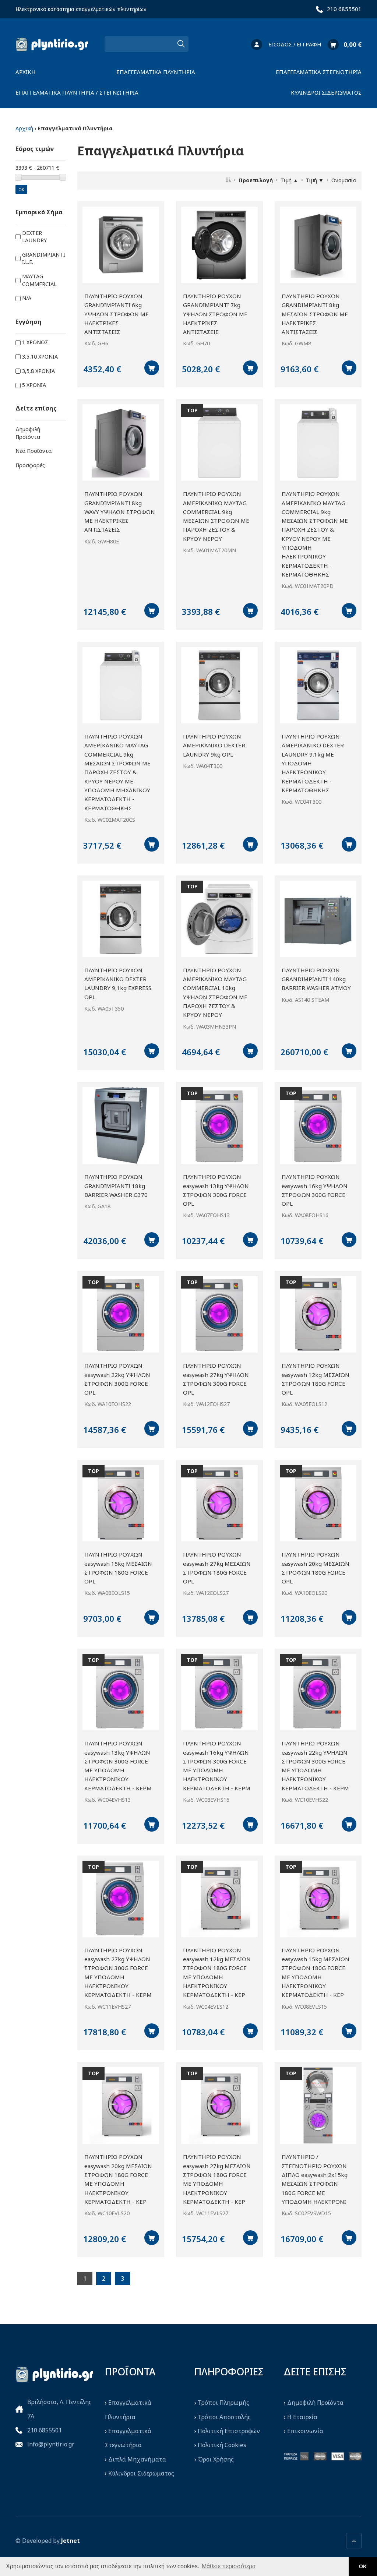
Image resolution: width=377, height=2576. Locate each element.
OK (21, 189)
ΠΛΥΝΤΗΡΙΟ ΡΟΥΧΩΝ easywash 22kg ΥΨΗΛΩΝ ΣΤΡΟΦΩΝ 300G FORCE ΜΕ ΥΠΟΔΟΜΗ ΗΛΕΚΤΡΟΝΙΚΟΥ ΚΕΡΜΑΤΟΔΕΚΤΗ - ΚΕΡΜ (315, 1766)
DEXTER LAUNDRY (34, 237)
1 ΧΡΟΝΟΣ (35, 342)
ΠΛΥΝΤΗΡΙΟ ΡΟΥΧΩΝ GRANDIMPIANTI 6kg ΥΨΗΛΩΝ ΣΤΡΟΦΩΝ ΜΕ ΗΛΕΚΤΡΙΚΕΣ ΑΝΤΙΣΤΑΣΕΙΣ (117, 314)
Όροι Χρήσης (216, 2459)
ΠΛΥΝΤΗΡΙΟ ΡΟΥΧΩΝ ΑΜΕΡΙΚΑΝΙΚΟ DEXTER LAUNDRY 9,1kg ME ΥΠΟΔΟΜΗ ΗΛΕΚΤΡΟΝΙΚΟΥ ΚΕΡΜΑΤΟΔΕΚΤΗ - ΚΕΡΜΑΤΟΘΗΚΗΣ (313, 763)
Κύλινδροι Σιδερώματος (141, 2473)
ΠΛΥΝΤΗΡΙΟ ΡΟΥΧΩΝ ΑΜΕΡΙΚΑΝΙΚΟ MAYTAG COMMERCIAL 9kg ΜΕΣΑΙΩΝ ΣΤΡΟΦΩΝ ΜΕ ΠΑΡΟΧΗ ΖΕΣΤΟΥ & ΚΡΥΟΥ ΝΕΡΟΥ (216, 516)
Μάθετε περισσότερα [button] (229, 2566)
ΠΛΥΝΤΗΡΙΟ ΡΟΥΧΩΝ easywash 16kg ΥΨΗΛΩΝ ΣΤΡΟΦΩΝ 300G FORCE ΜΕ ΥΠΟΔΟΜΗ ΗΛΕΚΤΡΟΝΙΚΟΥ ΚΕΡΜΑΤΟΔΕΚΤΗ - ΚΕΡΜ (217, 1766)
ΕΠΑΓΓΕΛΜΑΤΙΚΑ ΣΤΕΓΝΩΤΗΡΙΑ (319, 72)
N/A (27, 298)
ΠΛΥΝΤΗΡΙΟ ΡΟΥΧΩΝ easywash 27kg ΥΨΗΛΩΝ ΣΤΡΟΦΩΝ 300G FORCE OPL (216, 1379)
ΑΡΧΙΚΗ (26, 72)
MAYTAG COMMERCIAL (39, 280)
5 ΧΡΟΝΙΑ (34, 385)
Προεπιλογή (256, 180)
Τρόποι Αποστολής (224, 2417)
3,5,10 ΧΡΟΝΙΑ (40, 357)
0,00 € (353, 44)
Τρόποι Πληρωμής (223, 2403)
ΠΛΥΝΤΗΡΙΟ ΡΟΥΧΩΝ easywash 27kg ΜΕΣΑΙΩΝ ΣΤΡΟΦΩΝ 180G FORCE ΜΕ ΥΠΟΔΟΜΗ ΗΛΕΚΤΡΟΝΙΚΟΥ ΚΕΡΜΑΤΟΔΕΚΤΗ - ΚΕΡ (217, 2179)
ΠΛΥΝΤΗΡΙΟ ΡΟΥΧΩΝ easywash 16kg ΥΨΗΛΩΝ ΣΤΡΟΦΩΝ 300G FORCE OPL (315, 1190)
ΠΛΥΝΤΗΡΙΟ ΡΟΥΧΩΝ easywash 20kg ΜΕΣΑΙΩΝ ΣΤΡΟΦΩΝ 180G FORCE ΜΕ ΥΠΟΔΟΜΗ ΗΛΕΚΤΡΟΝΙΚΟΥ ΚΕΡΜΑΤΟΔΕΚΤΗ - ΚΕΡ (118, 2179)
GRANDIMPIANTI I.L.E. (44, 258)
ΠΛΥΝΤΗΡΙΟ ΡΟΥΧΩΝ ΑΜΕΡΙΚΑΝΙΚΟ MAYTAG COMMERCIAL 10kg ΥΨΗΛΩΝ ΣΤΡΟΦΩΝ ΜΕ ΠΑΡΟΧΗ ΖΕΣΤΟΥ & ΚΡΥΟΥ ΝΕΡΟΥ (215, 993)
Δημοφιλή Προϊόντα (28, 433)
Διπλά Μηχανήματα (137, 2459)
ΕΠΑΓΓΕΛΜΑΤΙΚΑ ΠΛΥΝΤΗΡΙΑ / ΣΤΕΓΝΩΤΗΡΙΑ (77, 92)
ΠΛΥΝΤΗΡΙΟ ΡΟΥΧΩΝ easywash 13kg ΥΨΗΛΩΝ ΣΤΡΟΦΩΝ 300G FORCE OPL (216, 1190)
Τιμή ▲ (289, 180)
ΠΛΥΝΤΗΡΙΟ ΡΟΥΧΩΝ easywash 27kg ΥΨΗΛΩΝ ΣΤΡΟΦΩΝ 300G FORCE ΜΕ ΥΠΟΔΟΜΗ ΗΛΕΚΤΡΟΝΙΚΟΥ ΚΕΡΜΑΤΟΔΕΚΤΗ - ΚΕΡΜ (118, 1973)
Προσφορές (30, 465)
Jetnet (71, 2541)
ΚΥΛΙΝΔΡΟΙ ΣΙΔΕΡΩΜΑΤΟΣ (326, 92)
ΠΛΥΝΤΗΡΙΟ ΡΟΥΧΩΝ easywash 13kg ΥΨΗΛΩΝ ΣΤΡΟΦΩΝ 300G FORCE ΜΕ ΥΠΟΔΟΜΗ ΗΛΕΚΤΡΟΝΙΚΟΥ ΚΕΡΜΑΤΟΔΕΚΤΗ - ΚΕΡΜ (118, 1766)
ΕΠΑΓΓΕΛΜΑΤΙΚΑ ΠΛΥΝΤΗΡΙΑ (156, 72)
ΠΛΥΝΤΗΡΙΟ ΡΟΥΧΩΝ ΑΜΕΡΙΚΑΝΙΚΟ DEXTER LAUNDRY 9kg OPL (214, 745)
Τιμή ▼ (315, 180)
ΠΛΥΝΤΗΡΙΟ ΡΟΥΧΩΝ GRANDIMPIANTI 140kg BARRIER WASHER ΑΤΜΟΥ (316, 979)
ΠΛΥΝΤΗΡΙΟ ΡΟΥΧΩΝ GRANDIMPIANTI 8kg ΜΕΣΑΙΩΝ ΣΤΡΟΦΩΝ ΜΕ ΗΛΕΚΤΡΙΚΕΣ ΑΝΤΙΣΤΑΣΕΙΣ (315, 314)
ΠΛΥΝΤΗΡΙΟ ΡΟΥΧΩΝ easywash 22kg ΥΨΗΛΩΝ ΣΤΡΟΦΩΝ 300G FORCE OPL (117, 1379)
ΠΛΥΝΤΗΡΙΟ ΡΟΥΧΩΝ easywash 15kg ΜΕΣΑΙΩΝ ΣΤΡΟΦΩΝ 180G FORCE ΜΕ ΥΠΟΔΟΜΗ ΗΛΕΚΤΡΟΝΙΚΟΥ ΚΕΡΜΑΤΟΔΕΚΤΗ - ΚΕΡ (316, 1973)
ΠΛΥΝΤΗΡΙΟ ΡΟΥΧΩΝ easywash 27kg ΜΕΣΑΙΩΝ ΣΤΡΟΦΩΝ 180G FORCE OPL (217, 1568)
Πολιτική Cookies (222, 2445)
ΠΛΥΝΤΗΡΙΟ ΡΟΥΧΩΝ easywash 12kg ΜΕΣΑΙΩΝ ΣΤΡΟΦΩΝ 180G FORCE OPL (316, 1379)
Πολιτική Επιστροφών (229, 2431)
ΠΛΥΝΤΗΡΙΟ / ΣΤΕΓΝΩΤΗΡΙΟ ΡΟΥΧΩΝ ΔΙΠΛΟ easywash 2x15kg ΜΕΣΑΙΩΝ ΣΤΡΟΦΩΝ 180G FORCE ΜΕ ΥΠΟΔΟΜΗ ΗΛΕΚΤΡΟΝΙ (315, 2179)
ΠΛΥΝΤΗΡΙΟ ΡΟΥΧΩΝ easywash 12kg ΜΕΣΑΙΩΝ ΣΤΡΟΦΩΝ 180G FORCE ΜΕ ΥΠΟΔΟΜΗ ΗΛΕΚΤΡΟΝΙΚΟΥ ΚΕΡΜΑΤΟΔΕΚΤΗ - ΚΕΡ (217, 1973)
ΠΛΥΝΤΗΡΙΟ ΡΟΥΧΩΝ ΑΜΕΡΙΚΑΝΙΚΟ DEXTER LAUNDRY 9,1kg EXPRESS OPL (118, 984)
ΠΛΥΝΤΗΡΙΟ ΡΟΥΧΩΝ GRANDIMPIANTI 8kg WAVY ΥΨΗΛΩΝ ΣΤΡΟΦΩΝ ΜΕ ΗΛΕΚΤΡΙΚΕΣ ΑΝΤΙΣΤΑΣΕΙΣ (120, 512)
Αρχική (24, 128)
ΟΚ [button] (363, 2566)
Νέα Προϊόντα (34, 451)
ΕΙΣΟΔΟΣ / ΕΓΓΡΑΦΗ (295, 44)
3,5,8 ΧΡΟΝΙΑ (38, 371)
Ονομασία (344, 180)
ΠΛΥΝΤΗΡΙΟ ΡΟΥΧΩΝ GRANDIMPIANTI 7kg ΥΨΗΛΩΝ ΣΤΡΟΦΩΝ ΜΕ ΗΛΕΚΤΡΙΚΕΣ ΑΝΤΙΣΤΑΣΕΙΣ (215, 314)
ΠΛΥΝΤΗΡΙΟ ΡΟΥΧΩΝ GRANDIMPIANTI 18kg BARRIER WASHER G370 (116, 1186)
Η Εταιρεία (302, 2417)
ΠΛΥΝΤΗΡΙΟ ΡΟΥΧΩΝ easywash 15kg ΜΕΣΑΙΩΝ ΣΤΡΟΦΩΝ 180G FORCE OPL (118, 1568)
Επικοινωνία (305, 2431)
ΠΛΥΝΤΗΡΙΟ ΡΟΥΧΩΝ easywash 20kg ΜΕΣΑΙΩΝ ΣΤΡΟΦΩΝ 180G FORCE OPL (316, 1568)
